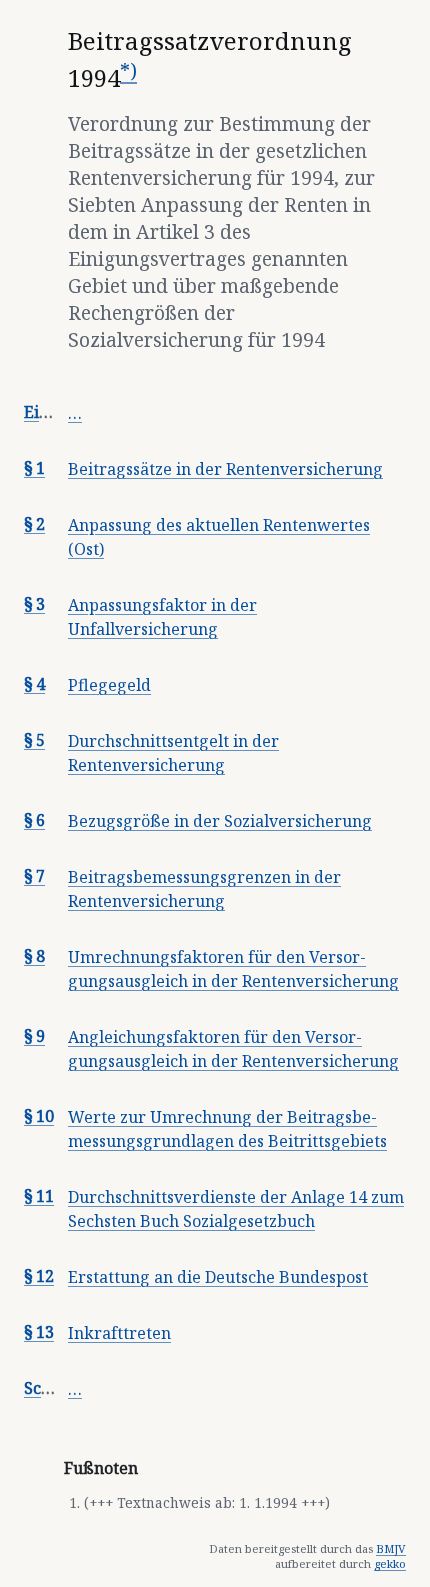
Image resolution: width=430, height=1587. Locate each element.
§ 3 (34, 604)
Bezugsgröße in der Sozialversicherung (220, 821)
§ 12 (39, 1276)
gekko (390, 1563)
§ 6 (34, 820)
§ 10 (39, 1116)
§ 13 (39, 1332)
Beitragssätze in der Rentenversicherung (225, 469)
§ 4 (34, 684)
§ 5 (34, 740)
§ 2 (34, 524)
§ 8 (34, 956)
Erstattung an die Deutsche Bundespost (218, 1277)
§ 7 (34, 876)
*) (128, 70)
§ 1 (34, 468)
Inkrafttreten (119, 1333)
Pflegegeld (109, 685)
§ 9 (34, 1036)
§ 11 (39, 1196)
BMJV (391, 1548)
